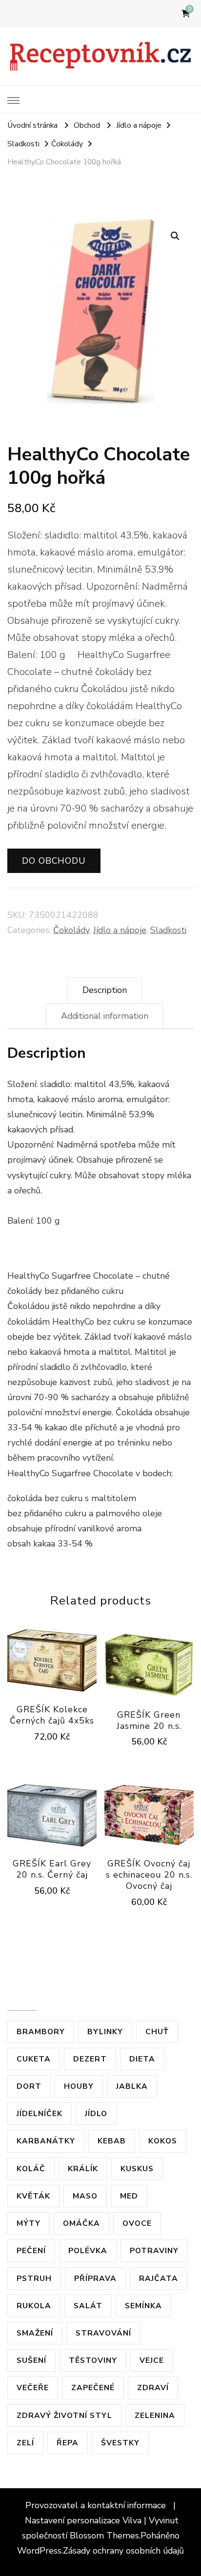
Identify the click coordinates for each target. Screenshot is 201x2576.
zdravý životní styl (64, 2415)
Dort (29, 2086)
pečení (31, 2250)
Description (105, 990)
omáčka (81, 2223)
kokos (163, 2141)
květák (33, 2196)
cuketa (34, 2059)
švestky (120, 2443)
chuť (157, 2031)
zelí (25, 2443)
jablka (132, 2086)
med (129, 2196)
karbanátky (46, 2141)
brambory (41, 2031)
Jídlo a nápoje (120, 930)
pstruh (34, 2278)
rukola (34, 2306)
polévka (88, 2250)
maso (85, 2196)
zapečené (93, 2388)
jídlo (96, 2113)
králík (83, 2169)
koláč (31, 2169)
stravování (103, 2333)
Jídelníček (40, 2113)
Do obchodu (54, 861)
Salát (88, 2306)
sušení (31, 2360)
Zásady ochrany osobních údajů (123, 2551)
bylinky (105, 2031)
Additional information (105, 1016)
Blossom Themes (104, 2536)
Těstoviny (93, 2360)
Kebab (112, 2141)
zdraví (153, 2388)
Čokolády (71, 930)
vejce (152, 2360)
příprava (95, 2278)
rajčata (159, 2278)
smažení (35, 2333)
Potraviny (154, 2250)
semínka (143, 2306)
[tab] (105, 990)
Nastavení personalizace (72, 2520)
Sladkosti (168, 930)
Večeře (33, 2388)
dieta (142, 2059)
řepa (68, 2443)
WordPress (39, 2551)
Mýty (29, 2223)
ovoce (137, 2223)
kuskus (137, 2169)
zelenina (155, 2415)
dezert (90, 2059)
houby (79, 2086)
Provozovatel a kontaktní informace (97, 2505)
